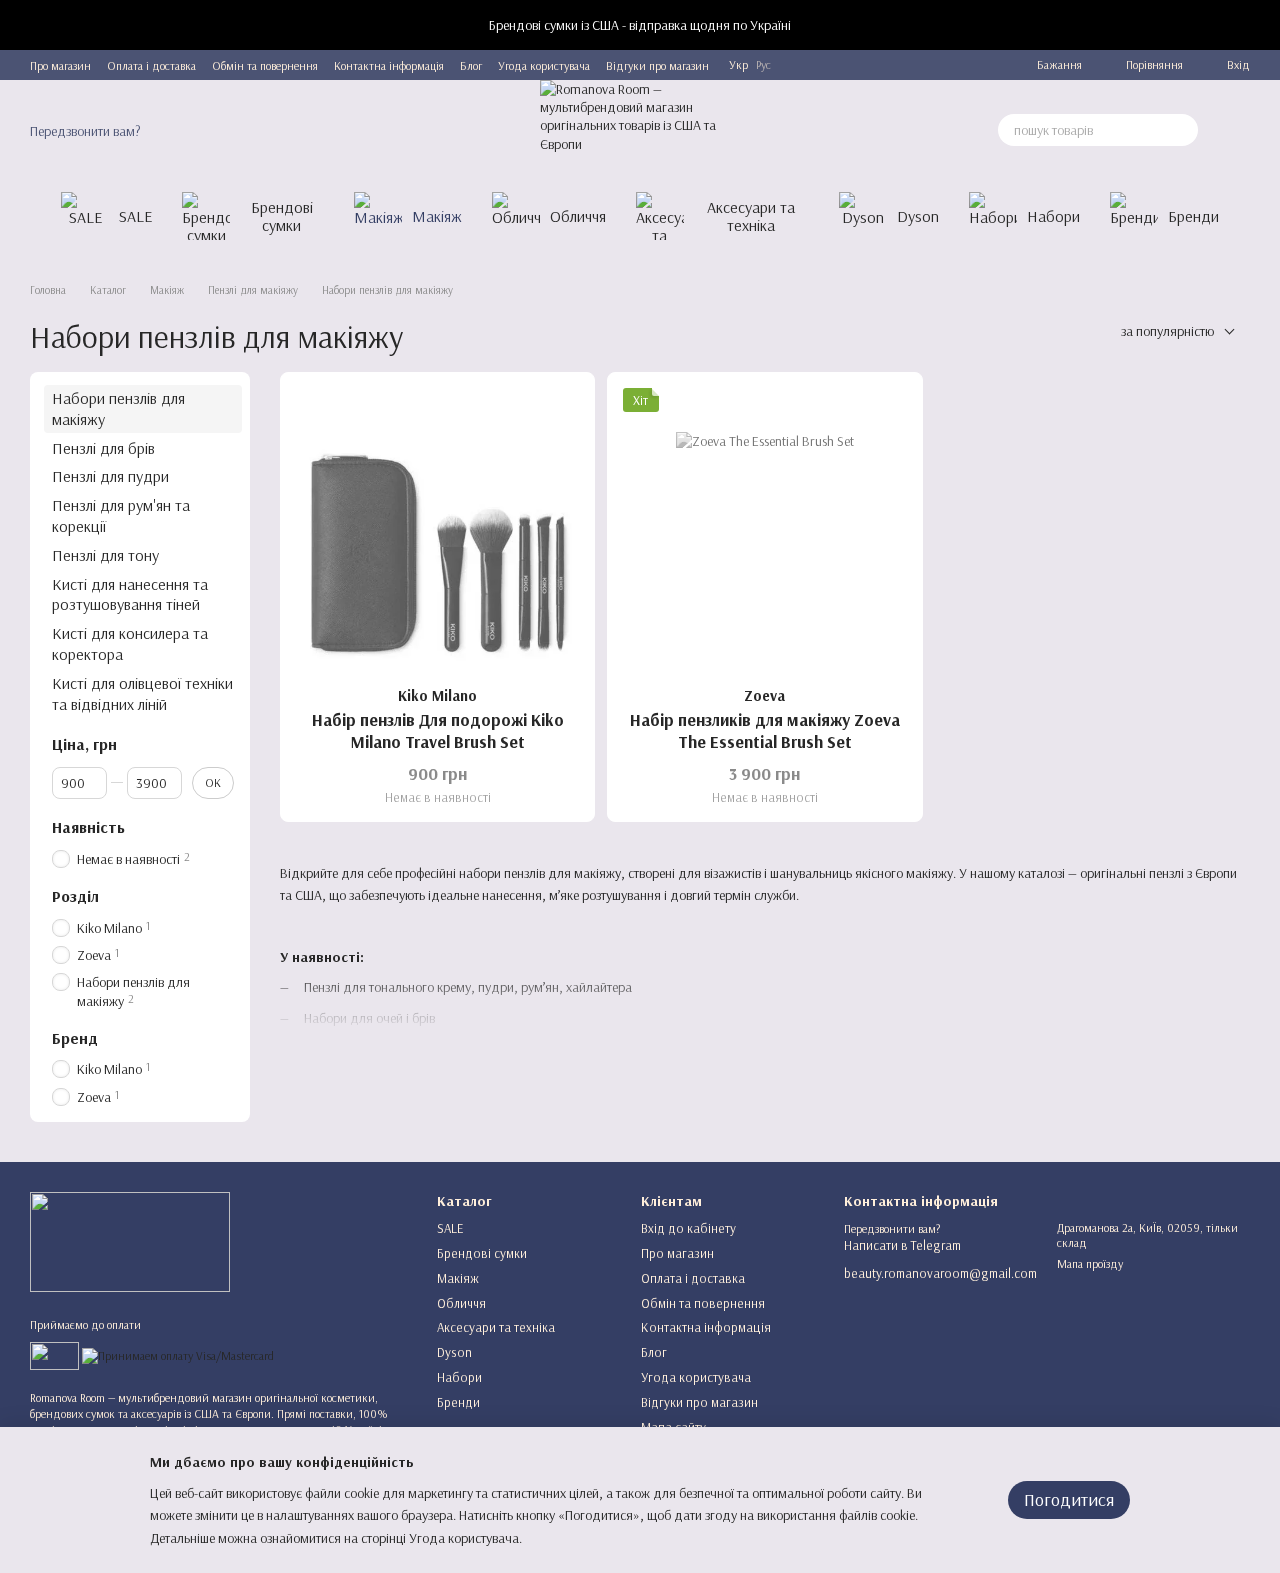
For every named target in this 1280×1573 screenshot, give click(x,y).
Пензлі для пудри (110, 476)
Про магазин (60, 65)
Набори (1053, 216)
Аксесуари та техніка (751, 216)
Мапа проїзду (1090, 1263)
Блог (471, 65)
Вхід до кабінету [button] (688, 1228)
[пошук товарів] (1182, 130)
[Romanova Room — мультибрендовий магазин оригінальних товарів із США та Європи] (130, 1240)
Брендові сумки (282, 216)
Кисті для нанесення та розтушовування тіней (130, 593)
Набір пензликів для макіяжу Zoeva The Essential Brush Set (765, 730)
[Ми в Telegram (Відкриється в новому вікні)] (889, 65)
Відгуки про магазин (657, 65)
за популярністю (1167, 331)
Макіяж (437, 216)
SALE (135, 216)
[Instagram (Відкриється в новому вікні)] (913, 65)
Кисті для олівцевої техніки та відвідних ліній (142, 693)
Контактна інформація (389, 65)
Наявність (88, 827)
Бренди (1193, 216)
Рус (763, 65)
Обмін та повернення (265, 65)
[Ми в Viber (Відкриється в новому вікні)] (937, 65)
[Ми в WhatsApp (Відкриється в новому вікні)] (961, 65)
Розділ (75, 896)
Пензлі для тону (105, 555)
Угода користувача (544, 65)
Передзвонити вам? (85, 131)
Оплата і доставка (151, 65)
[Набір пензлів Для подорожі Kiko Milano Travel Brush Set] (437, 529)
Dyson (918, 216)
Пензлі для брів (103, 447)
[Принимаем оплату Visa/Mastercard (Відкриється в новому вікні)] (178, 1354)
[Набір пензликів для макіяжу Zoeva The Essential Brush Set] (764, 529)
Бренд (75, 1037)
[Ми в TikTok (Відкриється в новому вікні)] (985, 65)
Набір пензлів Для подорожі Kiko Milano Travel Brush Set (438, 730)
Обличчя (578, 216)
